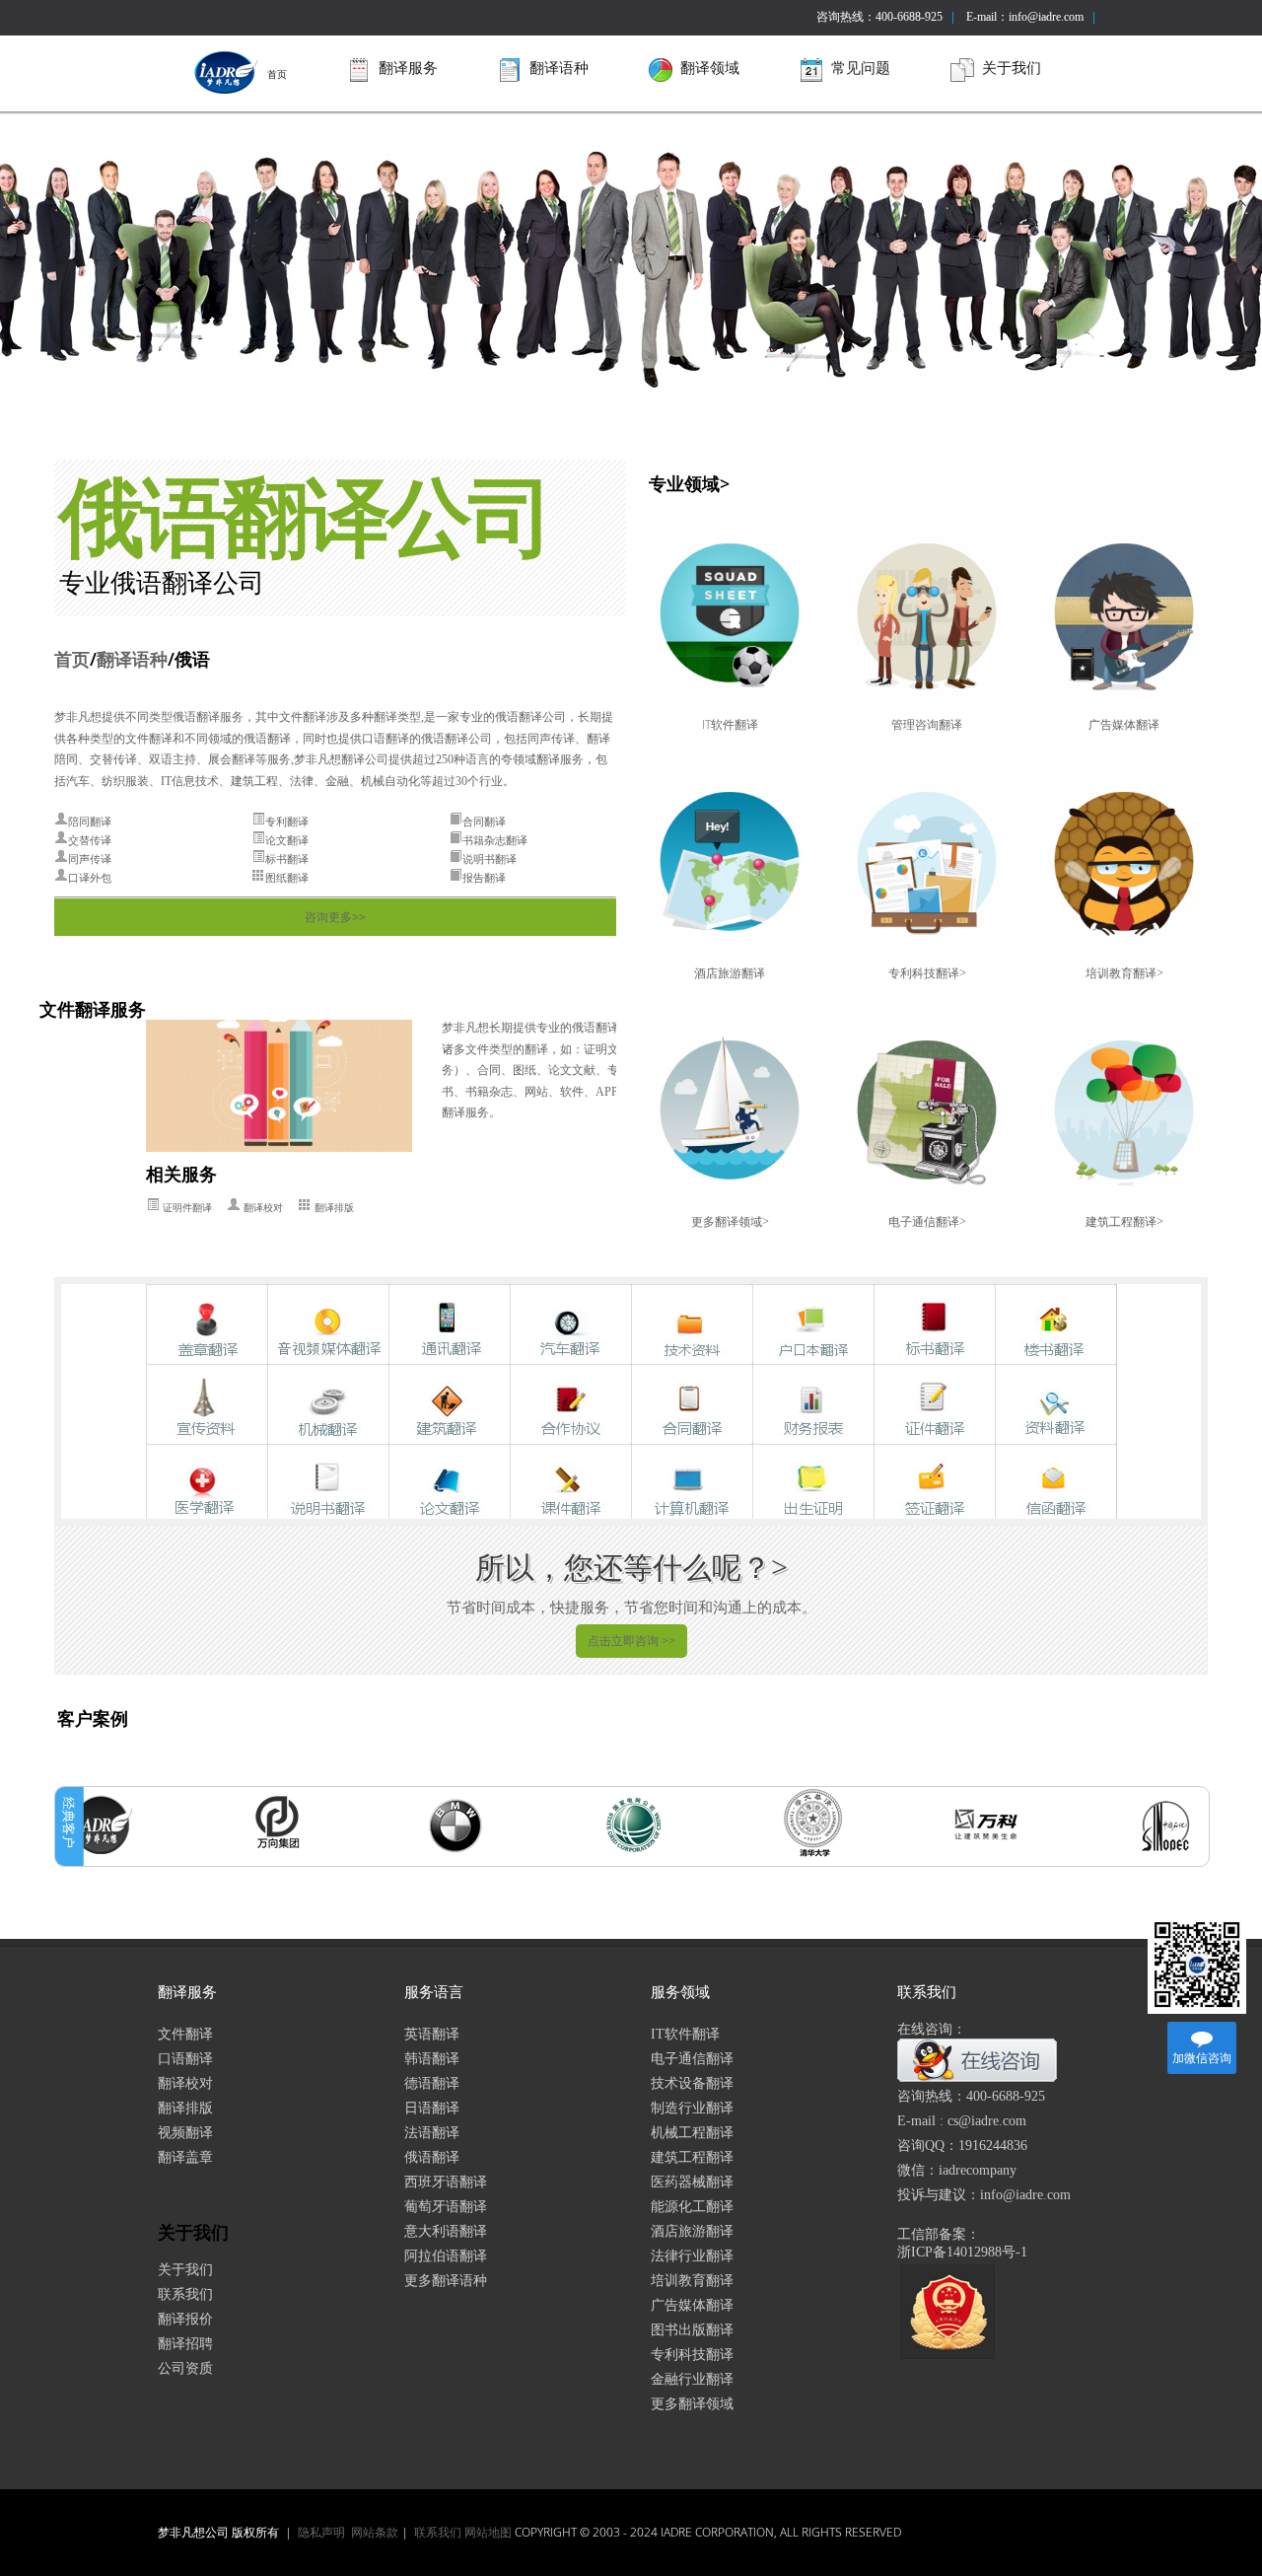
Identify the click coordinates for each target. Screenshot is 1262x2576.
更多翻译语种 (446, 2281)
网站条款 (375, 2532)
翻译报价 (185, 2319)
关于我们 (185, 2270)
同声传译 (90, 859)
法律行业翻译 (692, 2256)
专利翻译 (287, 822)
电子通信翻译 (692, 2059)
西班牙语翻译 (446, 2182)
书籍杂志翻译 (495, 840)
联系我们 (185, 2294)
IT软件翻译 (730, 724)
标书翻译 (287, 859)
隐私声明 (321, 2532)
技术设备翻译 (692, 2083)
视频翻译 (185, 2133)
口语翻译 (185, 2059)
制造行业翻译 (692, 2108)
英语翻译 (432, 2034)
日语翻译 (432, 2108)
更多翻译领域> (730, 1221)
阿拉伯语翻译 (446, 2256)
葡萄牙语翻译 (446, 2207)
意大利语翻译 (446, 2231)
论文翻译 (287, 840)
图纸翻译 (287, 878)
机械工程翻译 (692, 2133)
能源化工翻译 (692, 2207)
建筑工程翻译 (692, 2157)
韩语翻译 (432, 2059)
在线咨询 (998, 2061)
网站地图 (488, 2532)
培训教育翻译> (1124, 973)
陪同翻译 (90, 822)
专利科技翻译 (692, 2355)
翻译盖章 (185, 2157)
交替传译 (90, 840)
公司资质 (185, 2368)
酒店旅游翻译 (730, 973)
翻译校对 (263, 1208)
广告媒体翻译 (1124, 724)
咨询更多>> (335, 917)
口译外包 (90, 878)
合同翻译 (484, 822)
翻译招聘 (185, 2344)
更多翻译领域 (692, 2404)
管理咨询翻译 (927, 724)
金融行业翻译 (692, 2379)
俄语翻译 (432, 2157)
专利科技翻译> (927, 973)
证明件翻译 (187, 1208)
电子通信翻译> (927, 1221)
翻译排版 (334, 1208)
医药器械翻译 (692, 2182)
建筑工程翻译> (1124, 1221)
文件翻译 (185, 2034)
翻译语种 (132, 659)
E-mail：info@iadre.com (1025, 17)
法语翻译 (432, 2133)
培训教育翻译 (692, 2281)
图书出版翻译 (692, 2330)
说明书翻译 (490, 859)
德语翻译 (432, 2083)
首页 (277, 74)
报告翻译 (484, 878)
